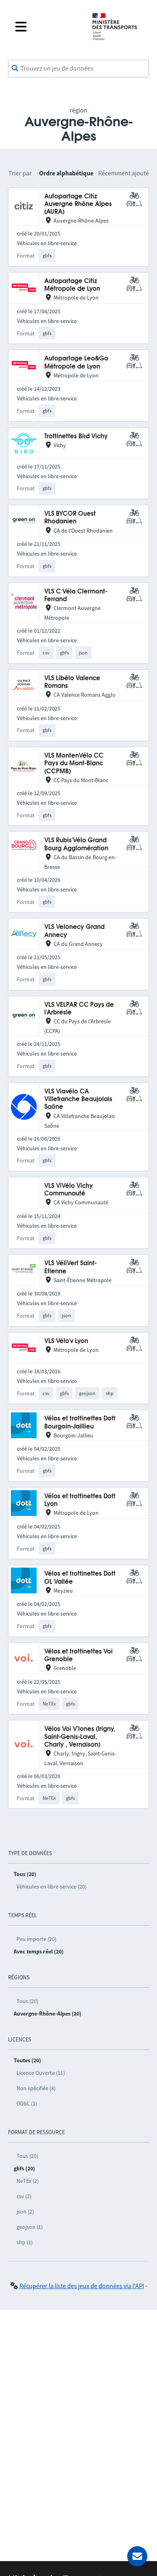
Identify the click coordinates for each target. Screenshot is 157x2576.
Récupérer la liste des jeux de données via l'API (82, 2286)
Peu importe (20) (36, 1939)
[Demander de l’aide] (137, 2556)
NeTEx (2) (28, 2181)
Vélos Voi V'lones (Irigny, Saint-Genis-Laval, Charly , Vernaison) (80, 1737)
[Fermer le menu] (47, 27)
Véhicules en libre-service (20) (52, 1887)
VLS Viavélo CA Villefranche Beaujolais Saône (78, 1100)
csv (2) (24, 2196)
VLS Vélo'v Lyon (66, 1341)
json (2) (25, 2212)
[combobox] (78, 69)
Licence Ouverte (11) (41, 2073)
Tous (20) (27, 2001)
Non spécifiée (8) (36, 2088)
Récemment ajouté (124, 173)
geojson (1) (30, 2227)
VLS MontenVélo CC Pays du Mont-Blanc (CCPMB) (74, 764)
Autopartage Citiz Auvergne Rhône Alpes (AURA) (78, 204)
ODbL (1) (27, 2103)
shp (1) (25, 2242)
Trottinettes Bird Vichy (76, 436)
